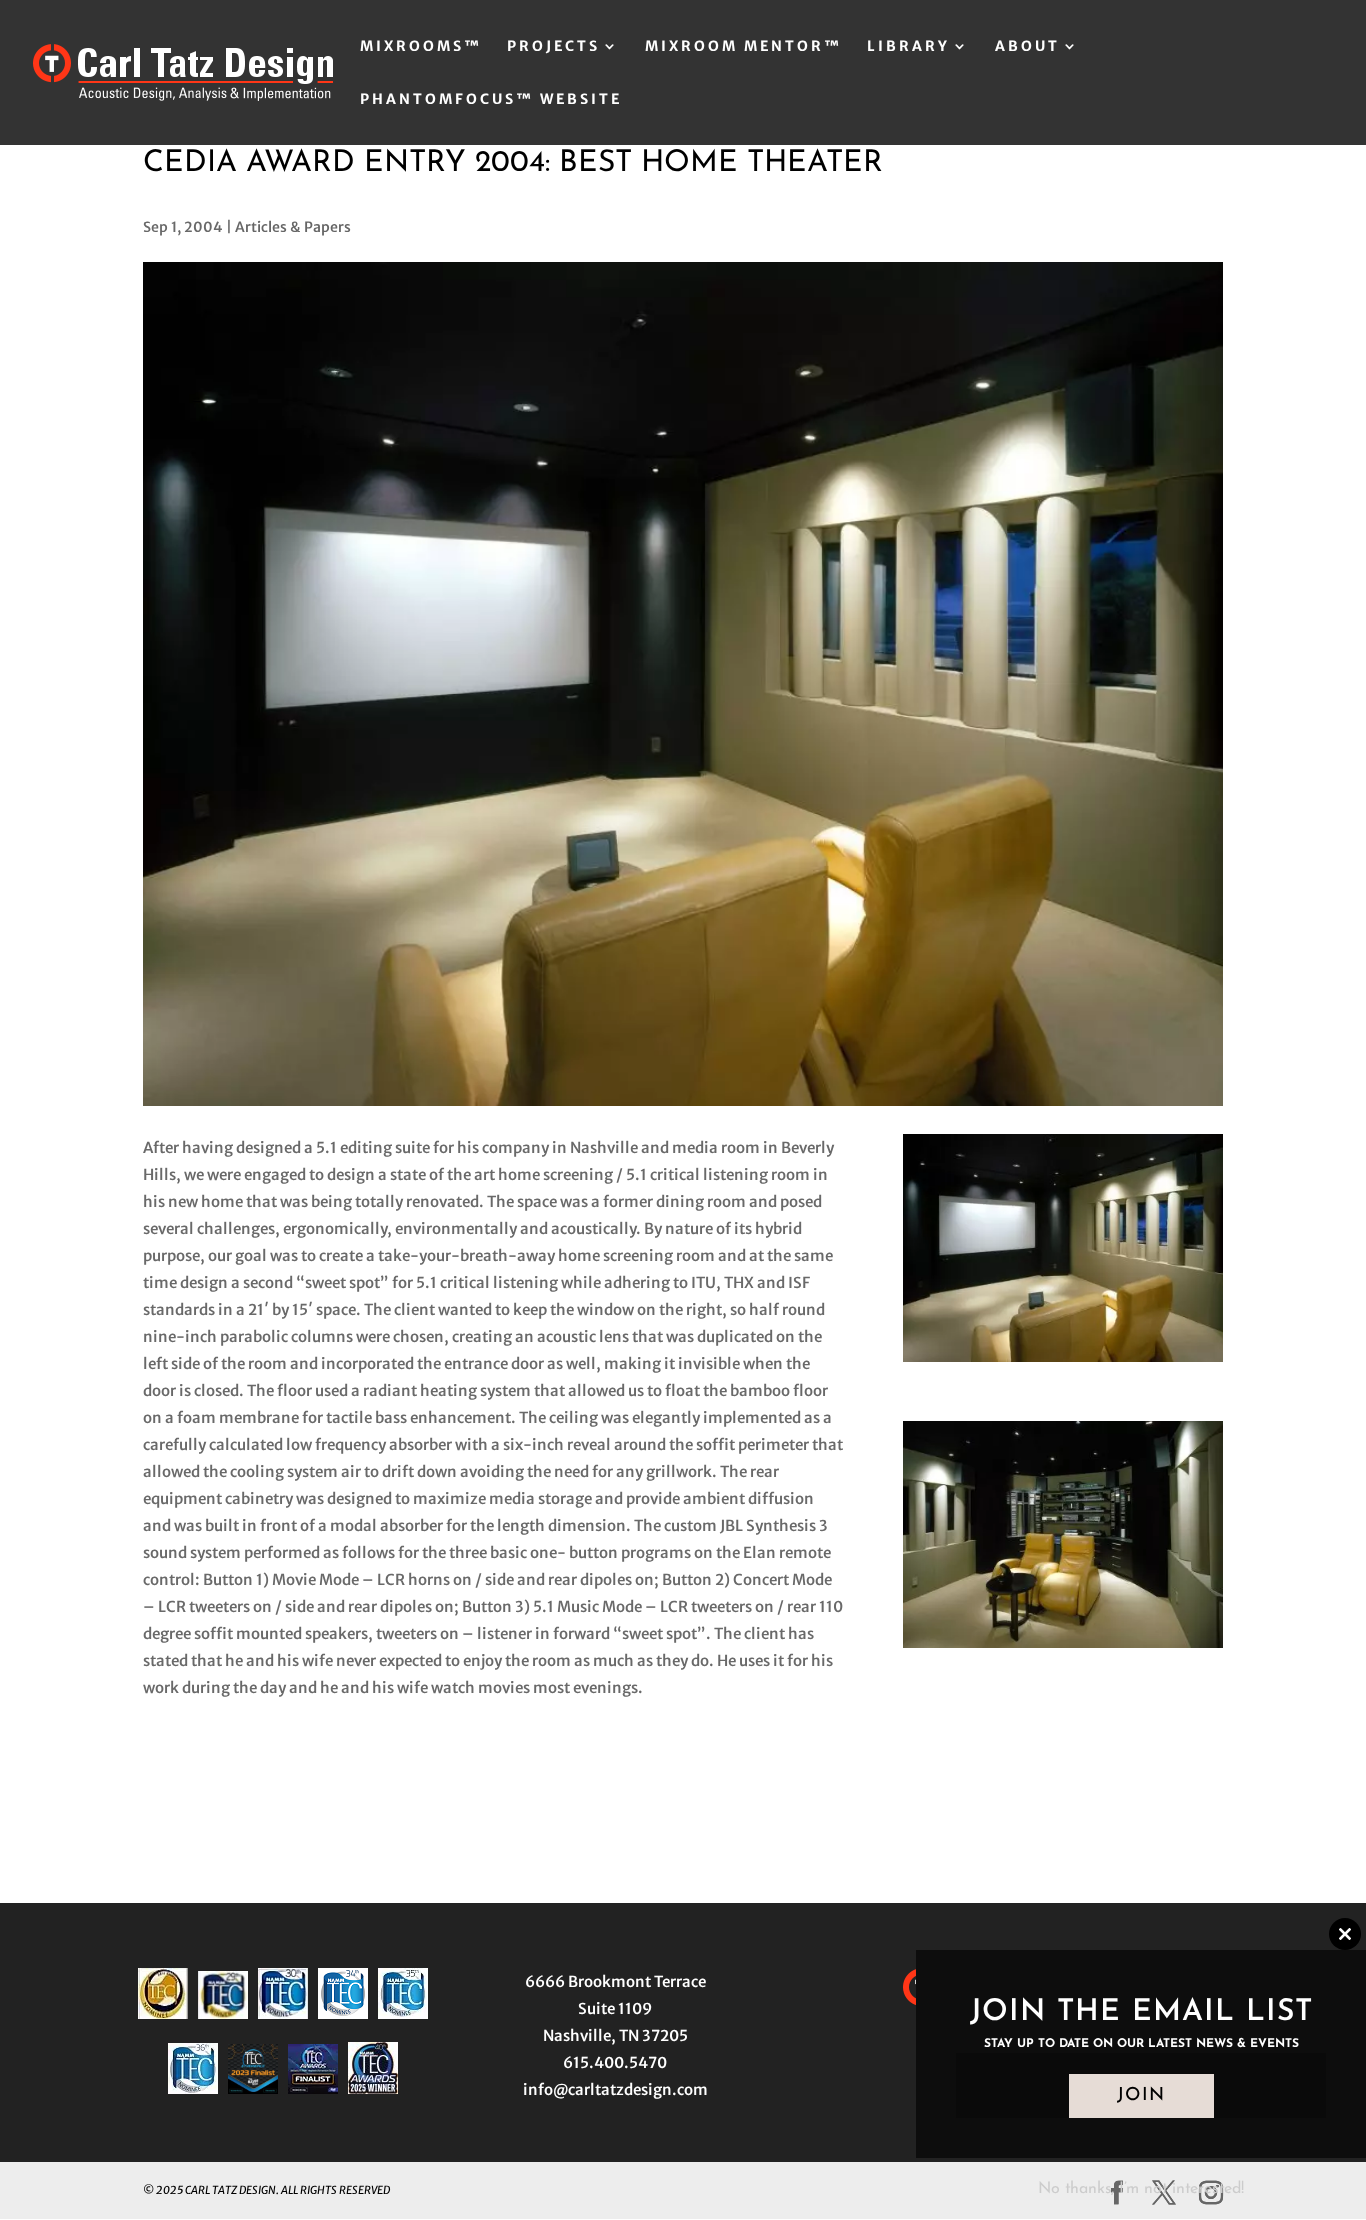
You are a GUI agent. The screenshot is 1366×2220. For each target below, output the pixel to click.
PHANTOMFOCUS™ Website (491, 100)
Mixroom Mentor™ (743, 47)
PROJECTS (553, 47)
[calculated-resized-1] (1063, 1647)
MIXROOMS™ (421, 47)
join (1141, 2096)
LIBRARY (908, 47)
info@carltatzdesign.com (615, 2089)
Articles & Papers (293, 227)
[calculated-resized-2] (1063, 1361)
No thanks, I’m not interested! (1140, 2189)
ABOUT (1027, 47)
